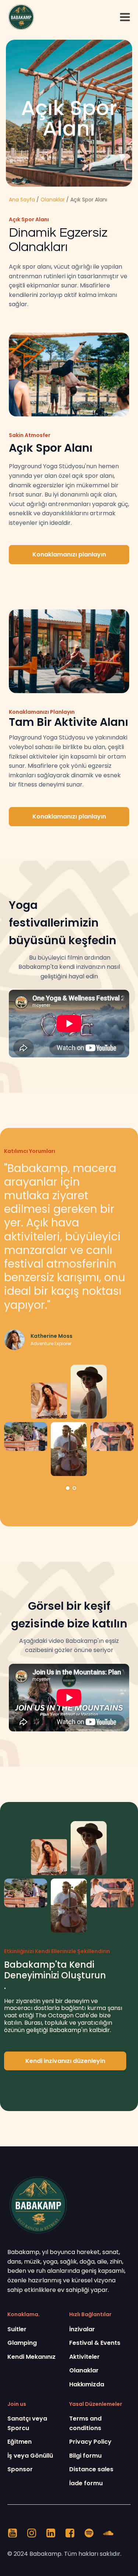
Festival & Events (95, 2343)
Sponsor (20, 2469)
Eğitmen (20, 2442)
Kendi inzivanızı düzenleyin (65, 2061)
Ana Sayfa (22, 200)
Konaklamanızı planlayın (69, 554)
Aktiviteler (84, 2357)
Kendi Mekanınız (31, 2357)
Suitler (17, 2329)
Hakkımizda (87, 2384)
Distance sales (91, 2469)
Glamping (22, 2343)
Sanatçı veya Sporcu (27, 2423)
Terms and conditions (85, 2423)
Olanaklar (53, 200)
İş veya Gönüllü (30, 2456)
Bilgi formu (85, 2456)
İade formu (86, 2483)
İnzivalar (82, 2329)
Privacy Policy (90, 2442)
